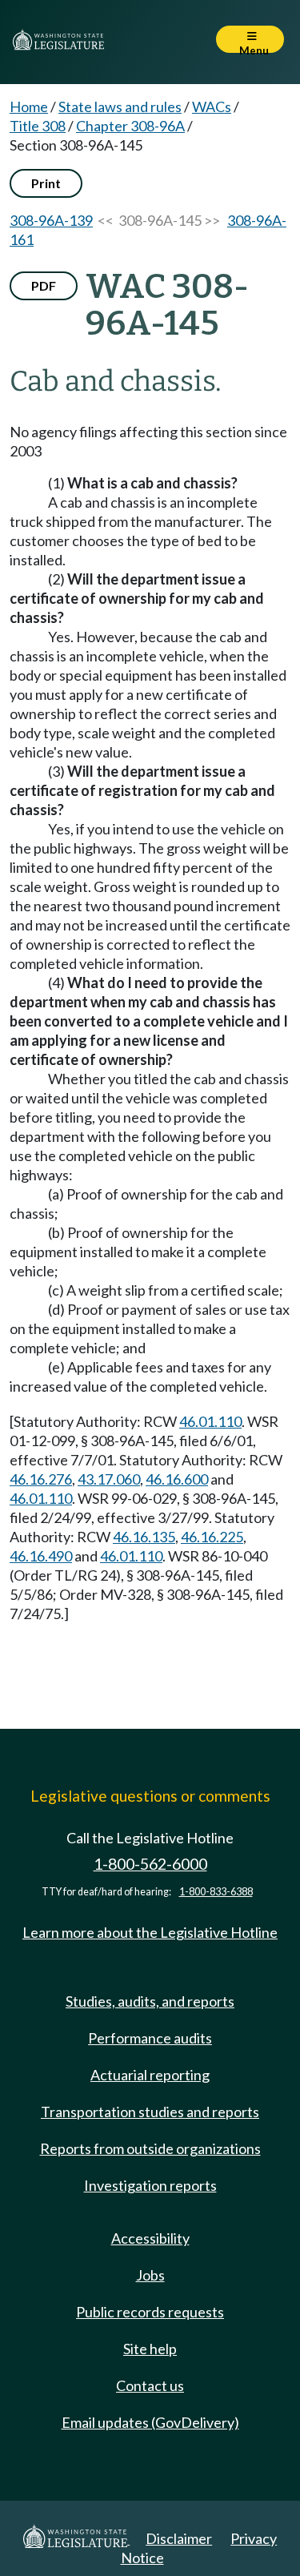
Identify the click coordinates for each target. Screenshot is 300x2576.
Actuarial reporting (150, 2075)
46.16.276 (41, 1479)
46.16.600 (177, 1479)
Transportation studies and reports (150, 2112)
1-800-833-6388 (216, 1892)
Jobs (150, 2275)
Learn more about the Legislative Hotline (150, 1932)
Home (29, 106)
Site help (150, 2349)
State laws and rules (120, 106)
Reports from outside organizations (150, 2148)
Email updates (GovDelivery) (150, 2422)
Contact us (150, 2385)
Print (46, 183)
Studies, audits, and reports (150, 2001)
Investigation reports (150, 2185)
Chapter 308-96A (130, 126)
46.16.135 (144, 1537)
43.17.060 (109, 1479)
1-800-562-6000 (150, 1864)
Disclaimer (179, 2538)
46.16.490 (41, 1556)
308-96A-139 (51, 220)
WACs (212, 106)
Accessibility (150, 2238)
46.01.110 (210, 1421)
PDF (44, 285)
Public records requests (150, 2312)
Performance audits (150, 2038)
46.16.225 (212, 1537)
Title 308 (38, 126)
